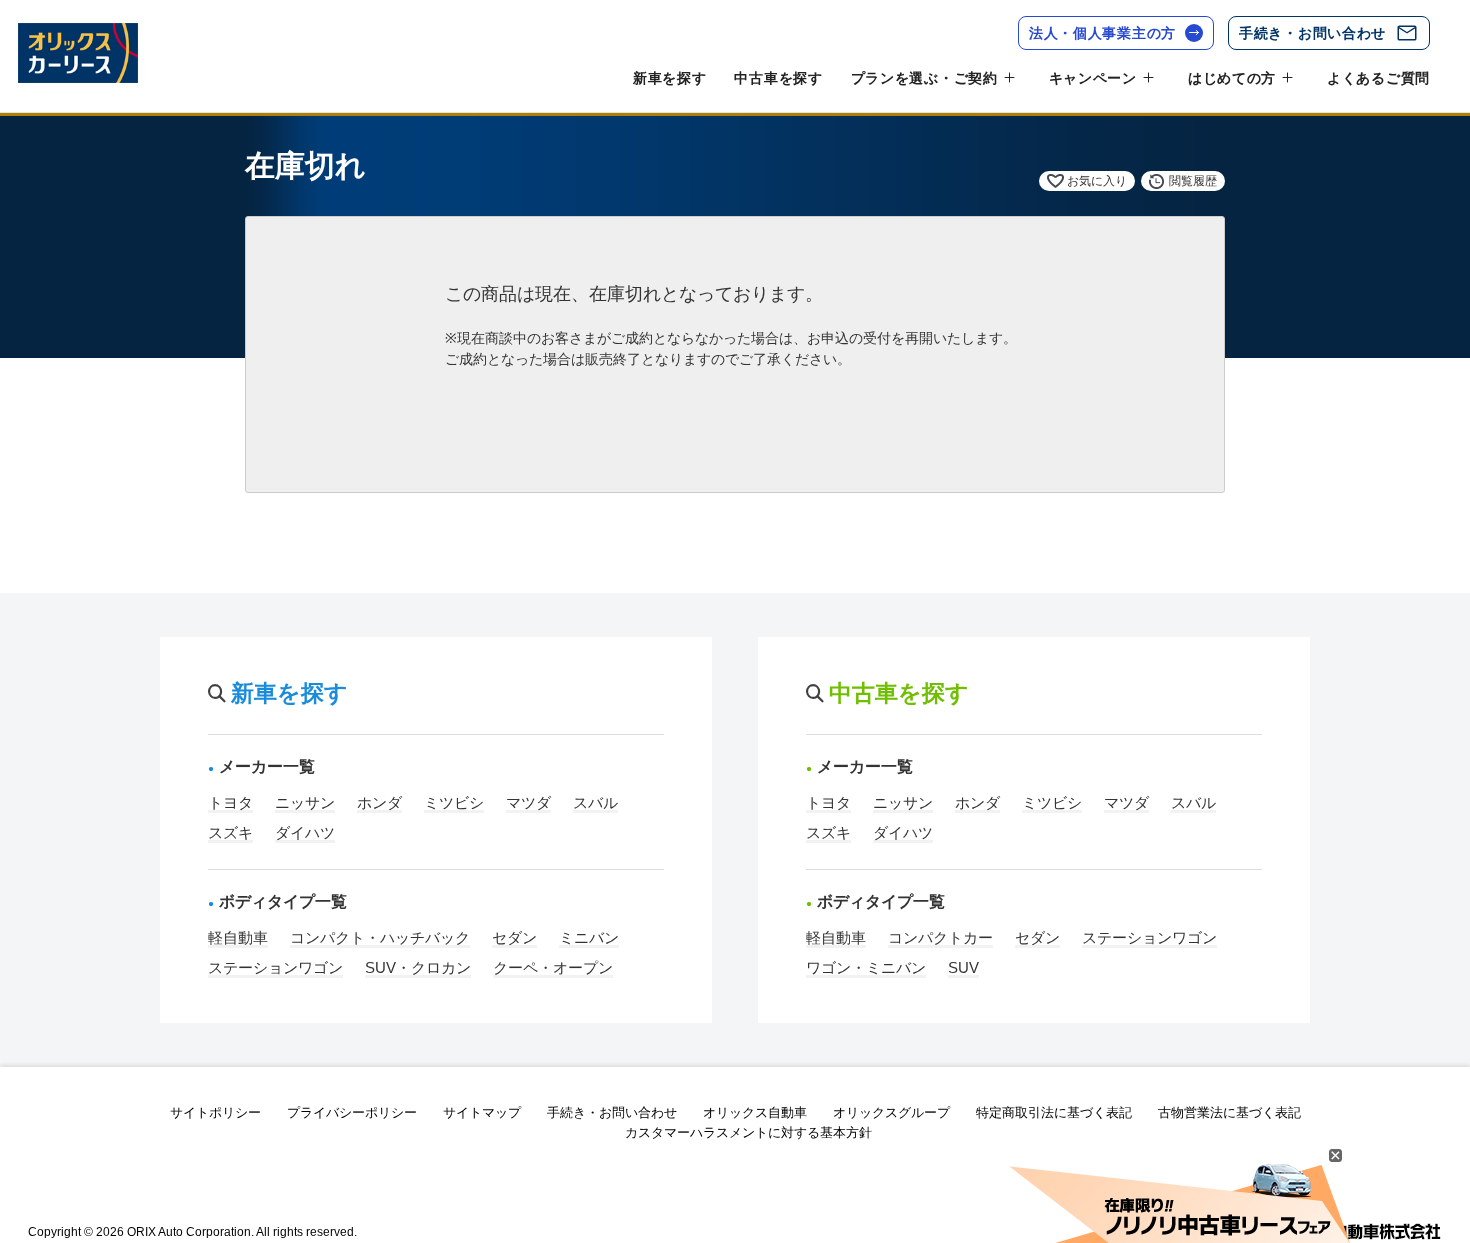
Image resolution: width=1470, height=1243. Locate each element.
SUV (963, 967)
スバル (595, 802)
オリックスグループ (891, 1112)
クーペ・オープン (553, 967)
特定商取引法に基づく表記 (1054, 1112)
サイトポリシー (215, 1112)
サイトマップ (482, 1112)
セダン (514, 937)
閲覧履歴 (1193, 181)
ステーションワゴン (275, 967)
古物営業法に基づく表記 (1229, 1112)
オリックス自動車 (755, 1112)
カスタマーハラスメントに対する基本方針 (748, 1132)
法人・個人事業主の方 (1102, 33)
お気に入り (1097, 181)
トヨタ (230, 802)
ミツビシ (454, 802)
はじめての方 (1232, 78)
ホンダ (379, 802)
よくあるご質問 (1378, 78)
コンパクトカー (940, 937)
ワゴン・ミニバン (866, 967)
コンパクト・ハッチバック (380, 937)
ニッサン (305, 802)
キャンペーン (1093, 78)
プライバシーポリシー (352, 1112)
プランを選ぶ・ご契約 (924, 78)
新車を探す (670, 78)
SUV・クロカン (418, 967)
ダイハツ (305, 832)
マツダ (528, 802)
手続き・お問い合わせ (1312, 33)
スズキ (230, 832)
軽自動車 (238, 937)
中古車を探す (778, 78)
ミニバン (589, 937)
